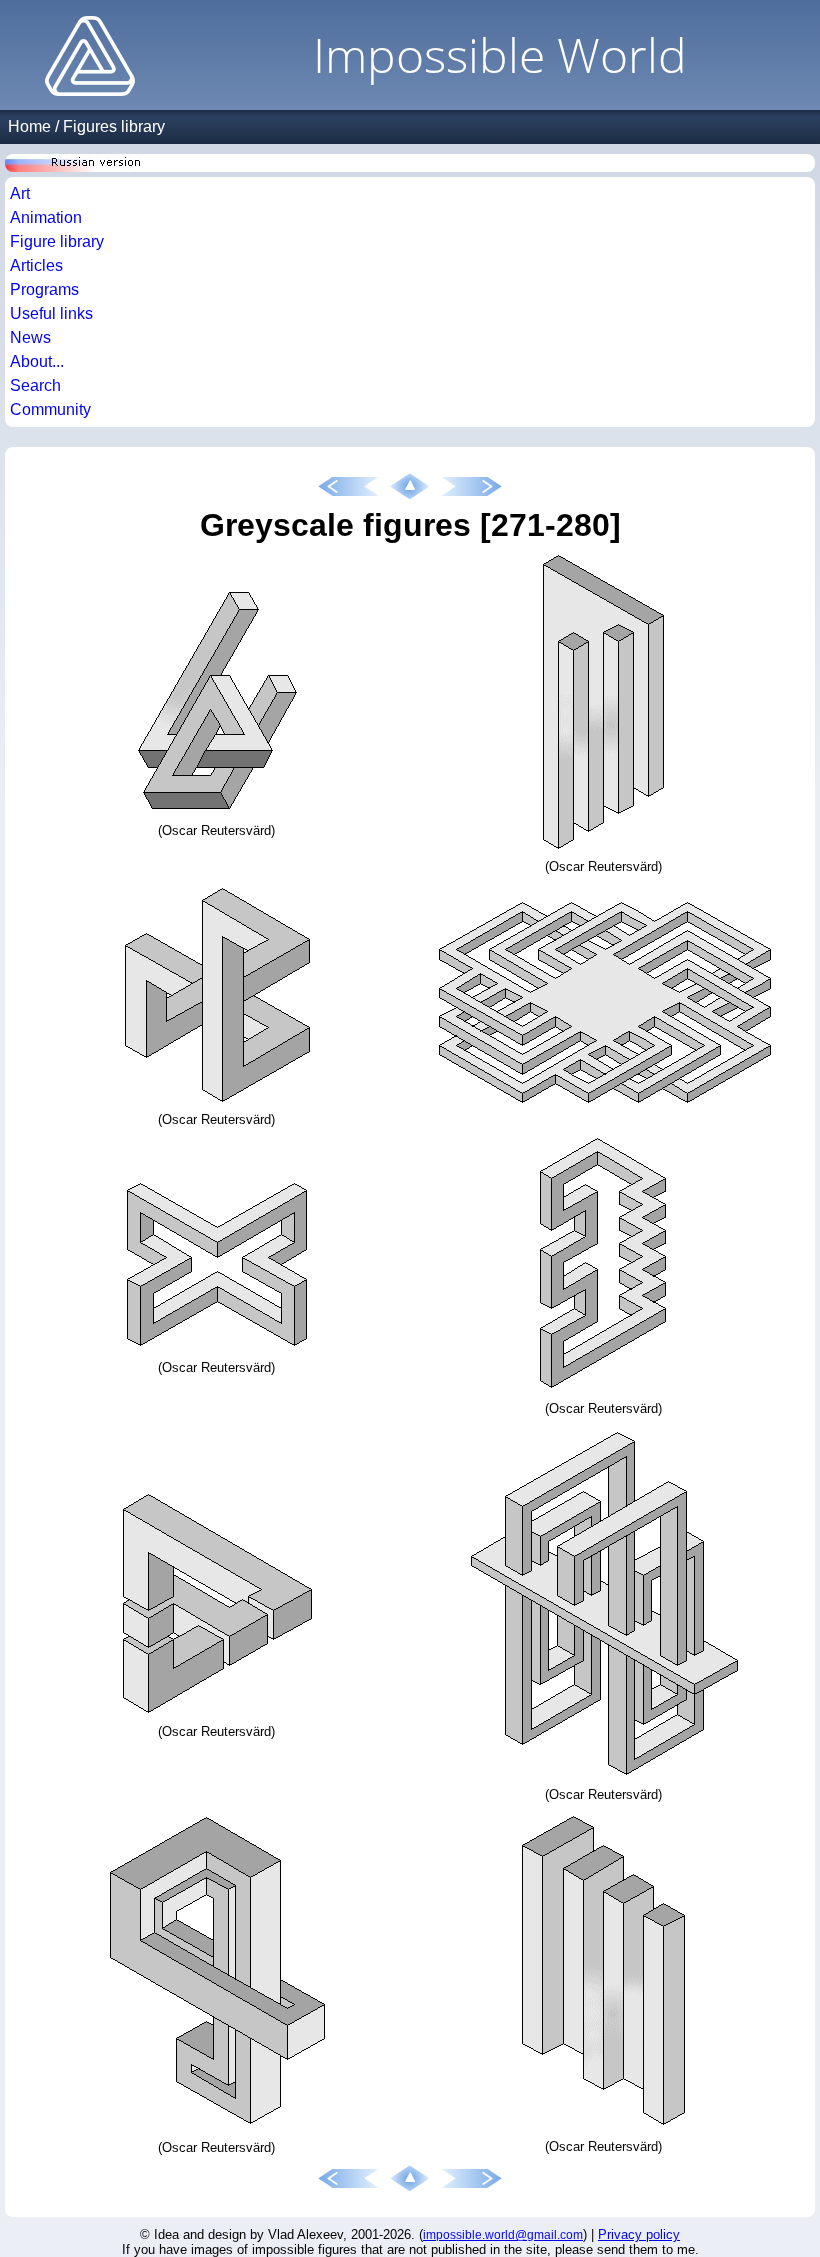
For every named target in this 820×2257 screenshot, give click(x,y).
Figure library (57, 241)
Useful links (51, 313)
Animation (46, 217)
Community (50, 409)
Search (35, 385)
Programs (44, 289)
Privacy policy (639, 2234)
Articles (36, 265)
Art (20, 193)
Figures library (114, 126)
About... (37, 361)
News (30, 337)
